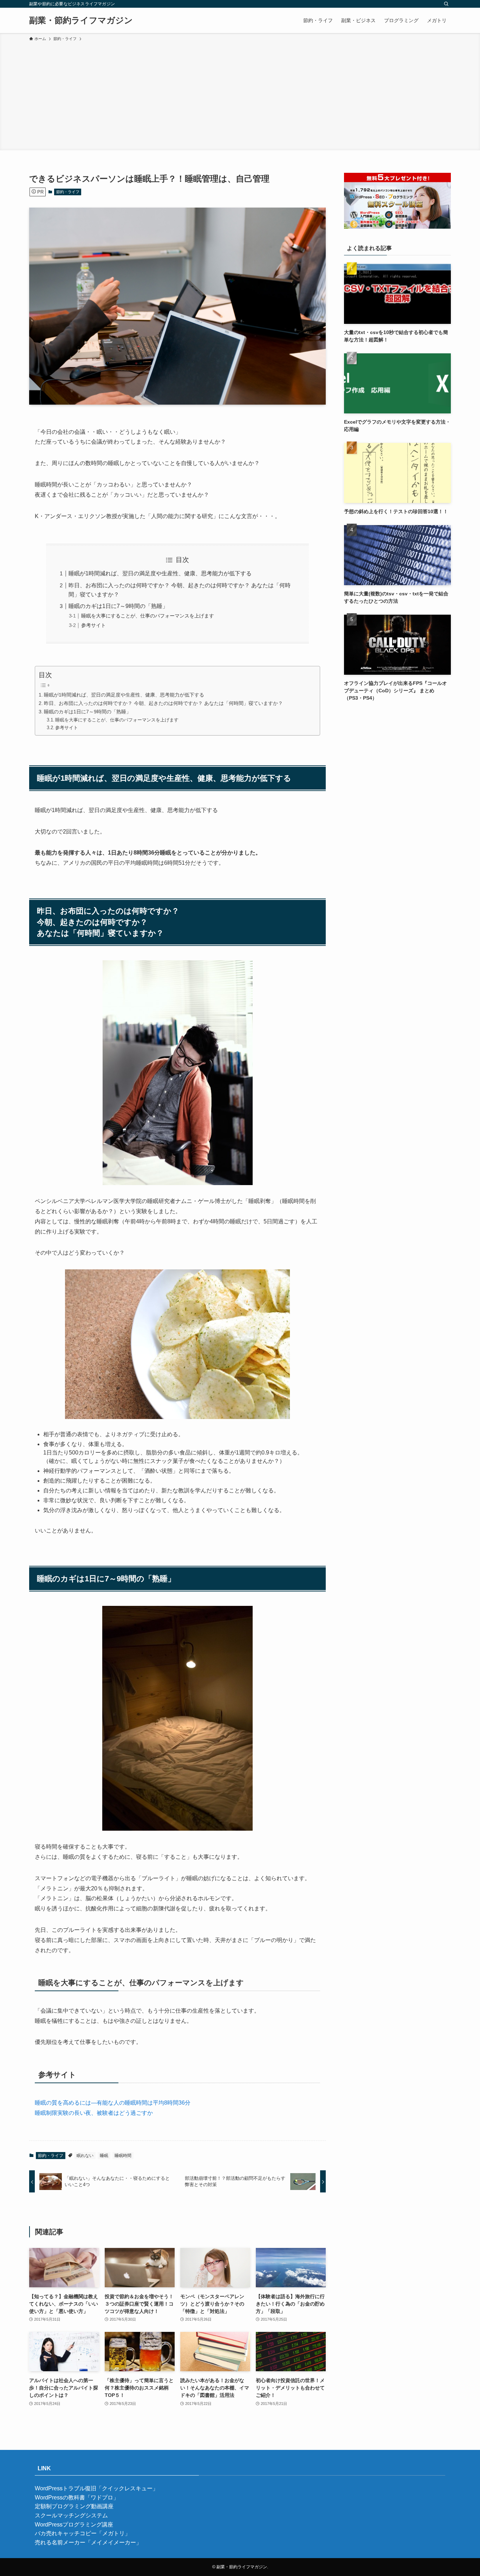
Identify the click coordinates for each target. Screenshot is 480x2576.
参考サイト (93, 625)
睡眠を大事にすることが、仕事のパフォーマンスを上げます (148, 616)
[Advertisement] (240, 95)
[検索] (446, 4)
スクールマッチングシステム (71, 2515)
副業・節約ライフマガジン (81, 20)
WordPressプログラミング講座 (74, 2525)
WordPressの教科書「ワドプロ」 (77, 2497)
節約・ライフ (68, 192)
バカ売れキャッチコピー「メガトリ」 (83, 2533)
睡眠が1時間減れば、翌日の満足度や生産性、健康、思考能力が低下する (160, 573)
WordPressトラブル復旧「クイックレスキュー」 (96, 2488)
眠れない (85, 2156)
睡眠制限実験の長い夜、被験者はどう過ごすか (94, 2113)
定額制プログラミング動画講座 (74, 2506)
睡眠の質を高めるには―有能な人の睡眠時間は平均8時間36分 (113, 2103)
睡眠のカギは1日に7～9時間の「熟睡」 (118, 606)
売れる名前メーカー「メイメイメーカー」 (88, 2542)
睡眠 (104, 2156)
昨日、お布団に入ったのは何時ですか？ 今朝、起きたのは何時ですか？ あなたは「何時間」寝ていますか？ (163, 703)
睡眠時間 (123, 2156)
